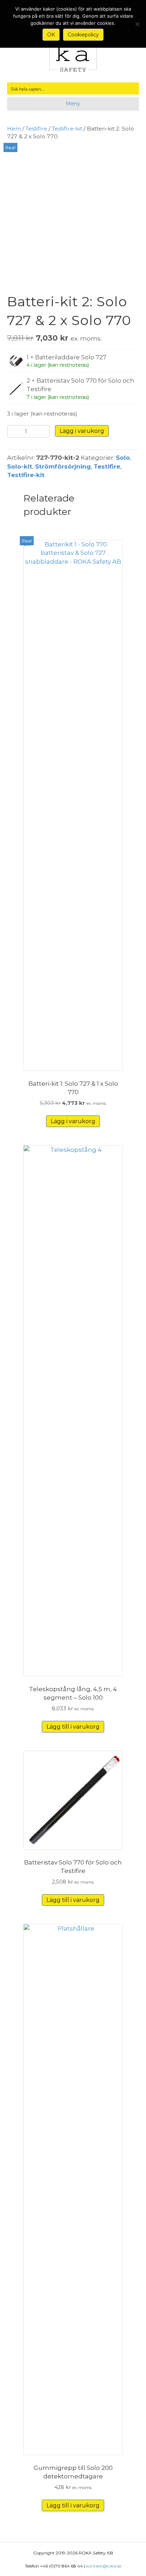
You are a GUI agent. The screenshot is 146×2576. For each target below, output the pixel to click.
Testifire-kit (67, 129)
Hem (14, 129)
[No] (137, 24)
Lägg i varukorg (82, 431)
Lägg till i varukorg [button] (73, 1727)
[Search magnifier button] (133, 88)
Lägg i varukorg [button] (73, 1121)
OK (51, 35)
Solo (123, 458)
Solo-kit (20, 466)
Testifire (36, 129)
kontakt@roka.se (104, 2566)
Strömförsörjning (63, 466)
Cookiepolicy (83, 35)
